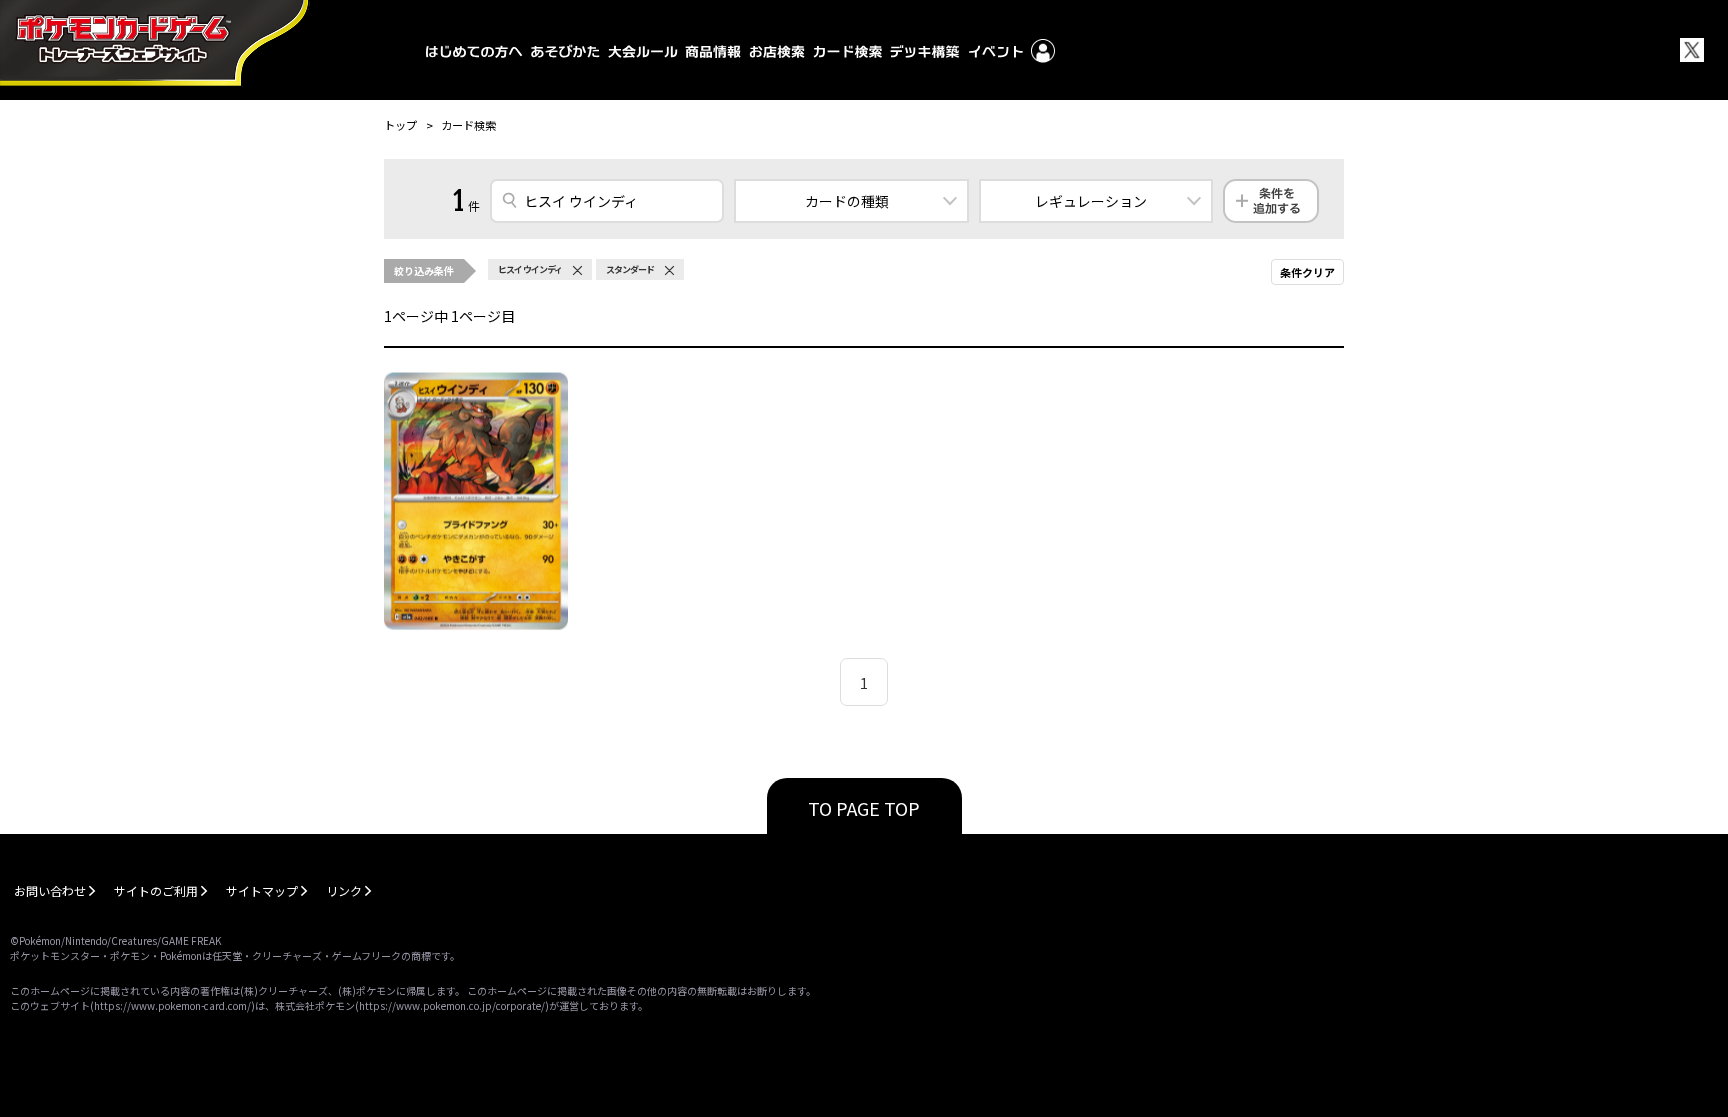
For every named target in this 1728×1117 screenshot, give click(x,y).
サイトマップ (262, 890)
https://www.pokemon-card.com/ (172, 1005)
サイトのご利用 (156, 890)
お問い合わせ (50, 890)
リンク (344, 890)
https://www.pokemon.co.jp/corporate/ (452, 1005)
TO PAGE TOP (864, 808)
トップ (400, 125)
